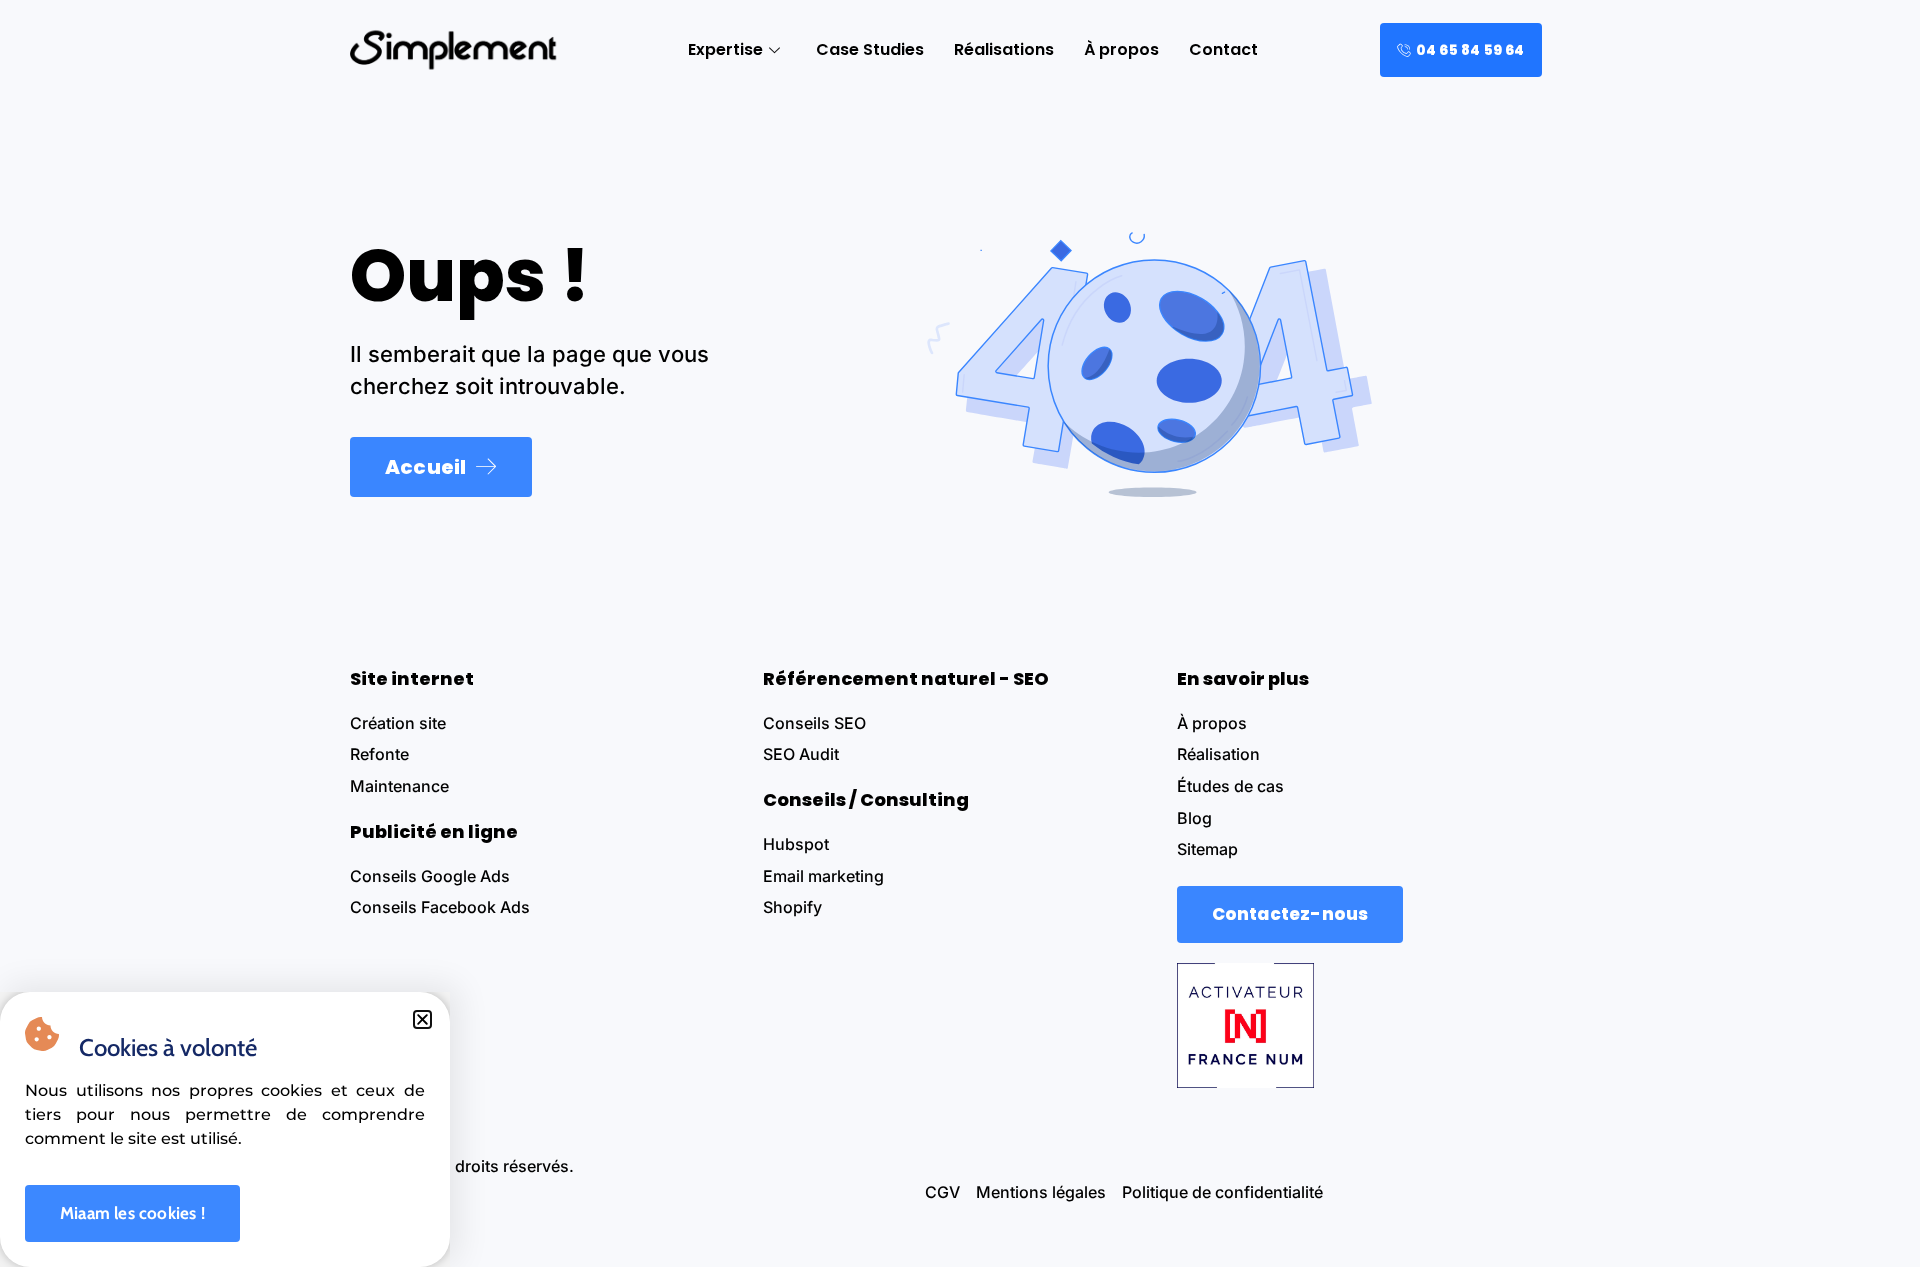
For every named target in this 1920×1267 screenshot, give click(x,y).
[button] (422, 1019)
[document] (960, 633)
